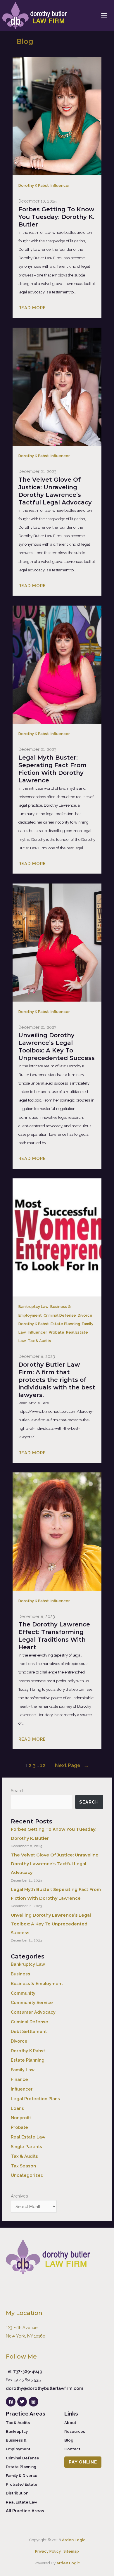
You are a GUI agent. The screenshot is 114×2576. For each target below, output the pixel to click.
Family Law (23, 2070)
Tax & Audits (39, 1341)
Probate (57, 1332)
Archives (19, 2196)
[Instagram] (33, 2402)
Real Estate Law (28, 2137)
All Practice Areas (25, 2511)
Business (20, 1974)
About (70, 2423)
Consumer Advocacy (33, 2012)
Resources (75, 2431)
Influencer (60, 185)
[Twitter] (22, 2402)
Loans (17, 2108)
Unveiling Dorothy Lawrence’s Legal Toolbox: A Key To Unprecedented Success (57, 1047)
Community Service (32, 2002)
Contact (72, 2449)
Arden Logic (74, 2540)
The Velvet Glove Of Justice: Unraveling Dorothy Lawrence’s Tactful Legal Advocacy (55, 491)
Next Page (72, 1765)
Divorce (85, 1315)
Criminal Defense (60, 1315)
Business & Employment (37, 1983)
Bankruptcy (17, 2431)
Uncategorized (27, 2175)
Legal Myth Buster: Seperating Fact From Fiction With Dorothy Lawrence (52, 769)
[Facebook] (11, 2402)
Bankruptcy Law (33, 1307)
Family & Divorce (22, 2475)
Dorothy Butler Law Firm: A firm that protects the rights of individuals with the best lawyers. (57, 1380)
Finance (19, 2079)
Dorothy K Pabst (34, 185)
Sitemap (71, 2551)
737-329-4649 (28, 2371)
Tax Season (23, 2166)
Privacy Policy (48, 2551)
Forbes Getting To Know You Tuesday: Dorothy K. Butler (56, 217)
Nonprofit (21, 2118)
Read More (32, 308)
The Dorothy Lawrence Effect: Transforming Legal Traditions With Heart (54, 1636)
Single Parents (26, 2147)
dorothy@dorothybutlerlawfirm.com (45, 2388)
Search (18, 1791)
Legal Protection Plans (35, 2099)
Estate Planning (65, 1324)
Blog (69, 2440)
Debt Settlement (29, 2031)
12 (43, 1765)
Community (23, 1993)
